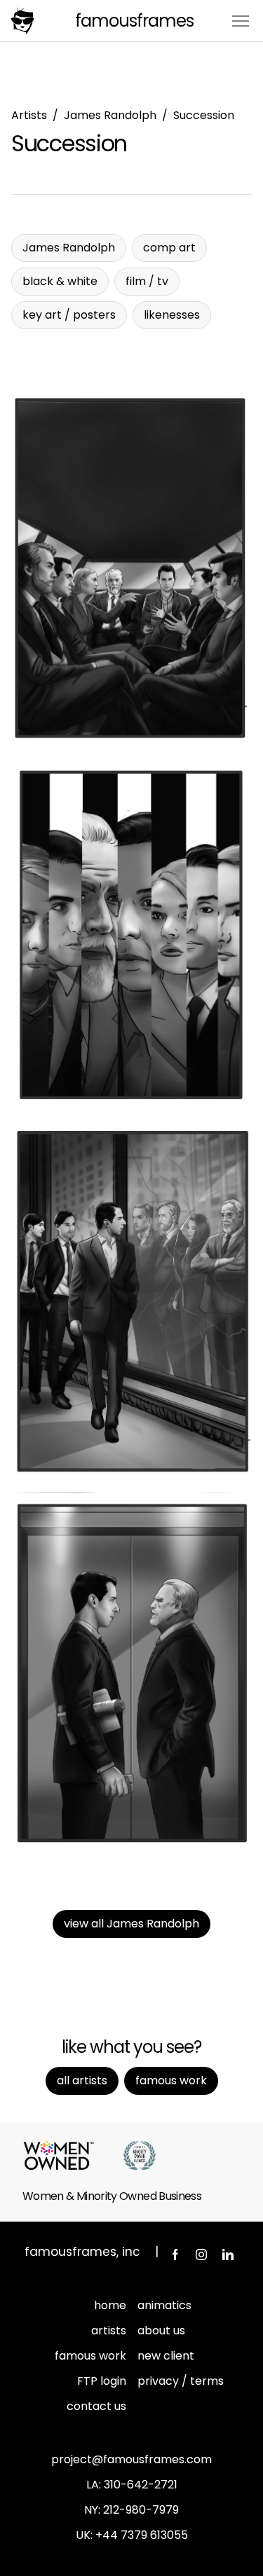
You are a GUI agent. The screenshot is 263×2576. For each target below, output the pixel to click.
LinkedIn (228, 2255)
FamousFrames (134, 21)
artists (109, 2331)
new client (166, 2356)
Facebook (175, 2255)
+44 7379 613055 (142, 2535)
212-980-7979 (141, 2510)
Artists (29, 115)
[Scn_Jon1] (131, 1303)
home (110, 2305)
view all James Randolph (131, 1924)
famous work (90, 2356)
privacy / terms (181, 2381)
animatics (164, 2305)
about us (161, 2331)
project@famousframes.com (131, 2459)
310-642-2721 (141, 2485)
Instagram (201, 2255)
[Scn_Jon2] (131, 936)
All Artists (82, 2080)
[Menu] (241, 20)
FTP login (102, 2381)
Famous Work (171, 2080)
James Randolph (110, 115)
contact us (96, 2406)
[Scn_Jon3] (131, 569)
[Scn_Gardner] (131, 1670)
